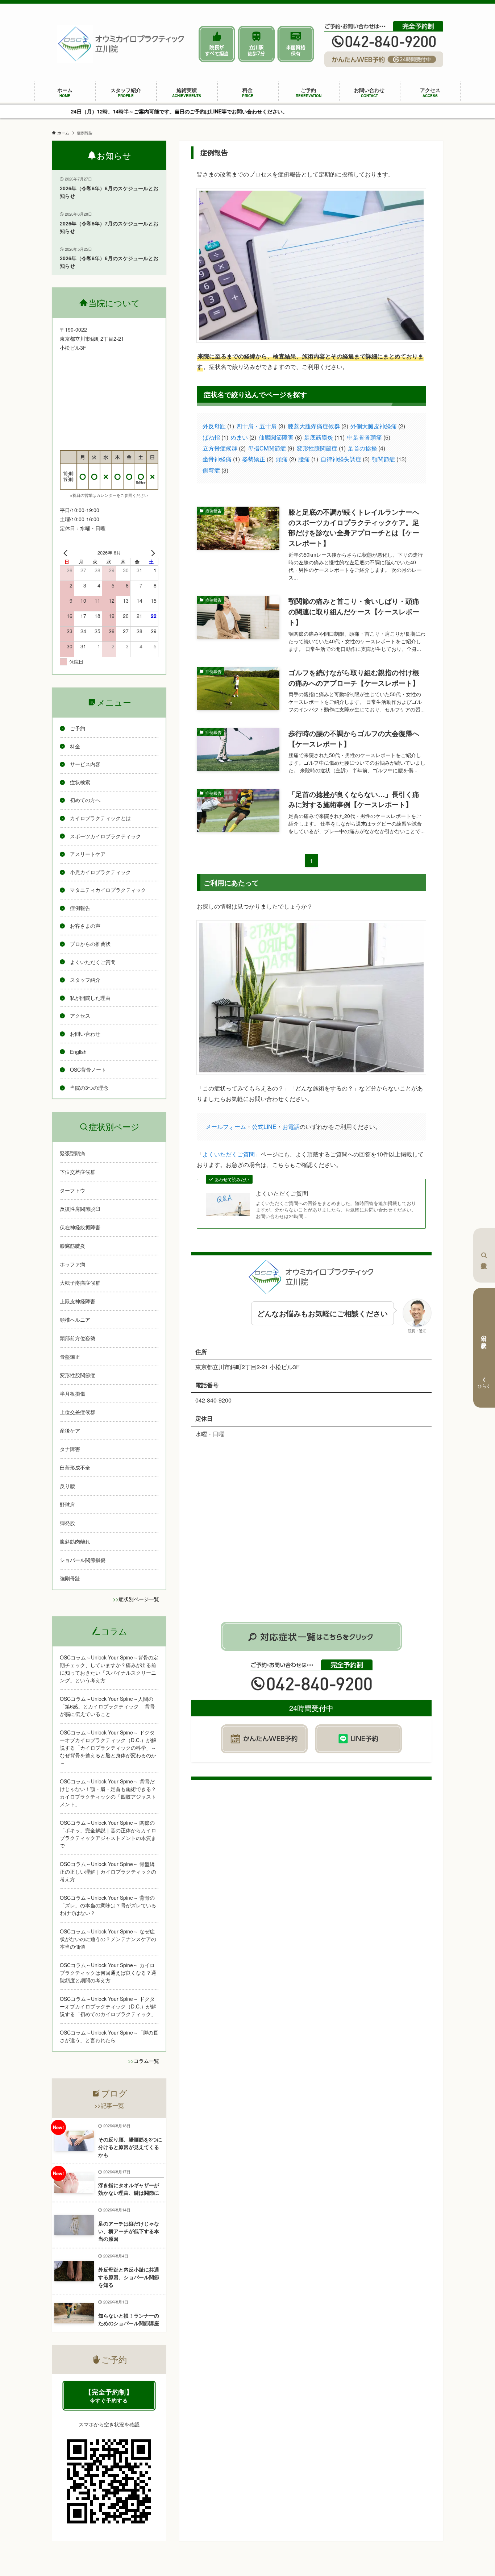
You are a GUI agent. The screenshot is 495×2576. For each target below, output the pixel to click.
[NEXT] (151, 553)
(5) (369, 437)
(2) (318, 426)
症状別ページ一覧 (139, 1599)
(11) (324, 437)
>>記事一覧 (109, 2105)
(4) (367, 448)
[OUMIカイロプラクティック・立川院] (121, 44)
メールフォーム (226, 1127)
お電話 (291, 1127)
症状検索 (484, 1255)
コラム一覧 (146, 2061)
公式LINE (264, 1127)
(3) (261, 426)
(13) (389, 459)
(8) (280, 437)
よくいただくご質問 (229, 1154)
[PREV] (67, 553)
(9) (271, 448)
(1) (218, 426)
